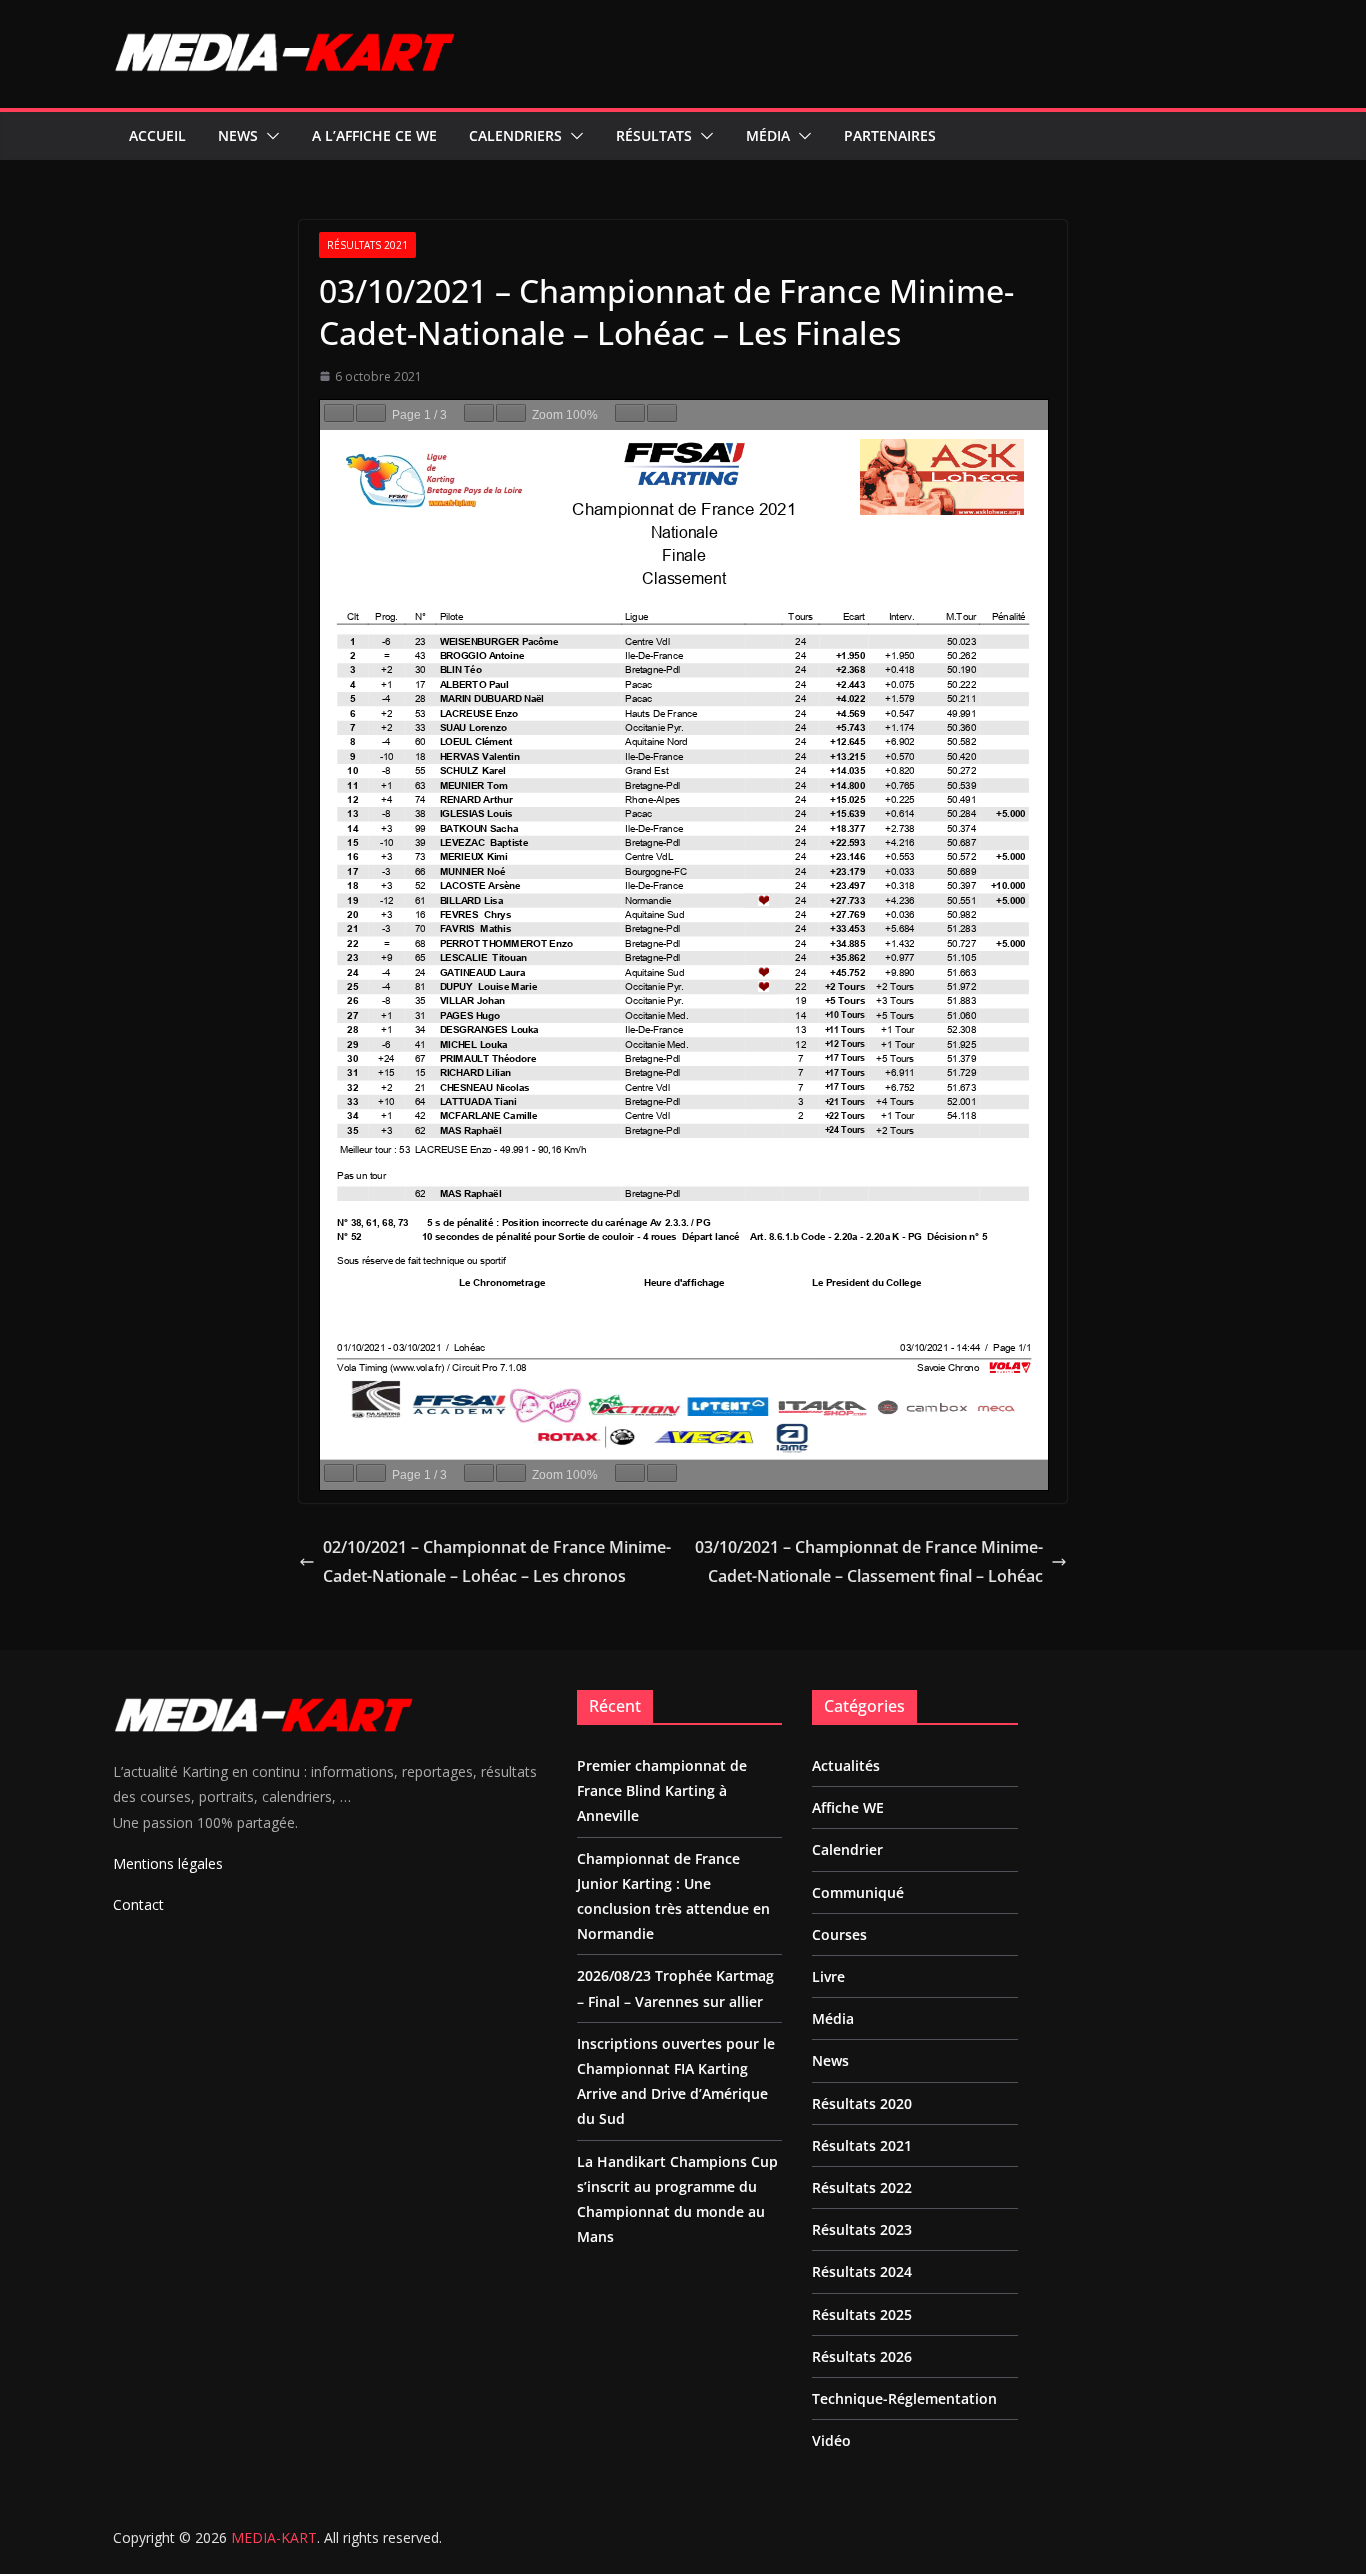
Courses (839, 1934)
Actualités (846, 1765)
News (238, 135)
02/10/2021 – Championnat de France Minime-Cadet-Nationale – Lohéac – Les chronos (497, 1561)
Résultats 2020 (862, 2103)
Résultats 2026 (862, 2356)
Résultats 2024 (862, 2271)
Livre (828, 1976)
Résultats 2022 (862, 2187)
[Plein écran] (662, 413)
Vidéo (831, 2440)
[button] (269, 136)
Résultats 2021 (367, 245)
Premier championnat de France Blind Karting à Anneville (662, 1790)
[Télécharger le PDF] (630, 413)
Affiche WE (848, 1807)
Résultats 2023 (862, 2229)
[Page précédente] (339, 413)
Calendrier (847, 1849)
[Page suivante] (371, 413)
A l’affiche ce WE (374, 135)
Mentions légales (168, 1863)
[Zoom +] (511, 413)
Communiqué (858, 1892)
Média (768, 135)
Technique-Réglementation (904, 2398)
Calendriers (515, 135)
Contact (138, 1904)
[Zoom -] (479, 413)
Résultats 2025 (862, 2314)
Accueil (157, 135)
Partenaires (890, 135)
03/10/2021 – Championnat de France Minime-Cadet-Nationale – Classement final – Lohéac (869, 1561)
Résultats (654, 135)
